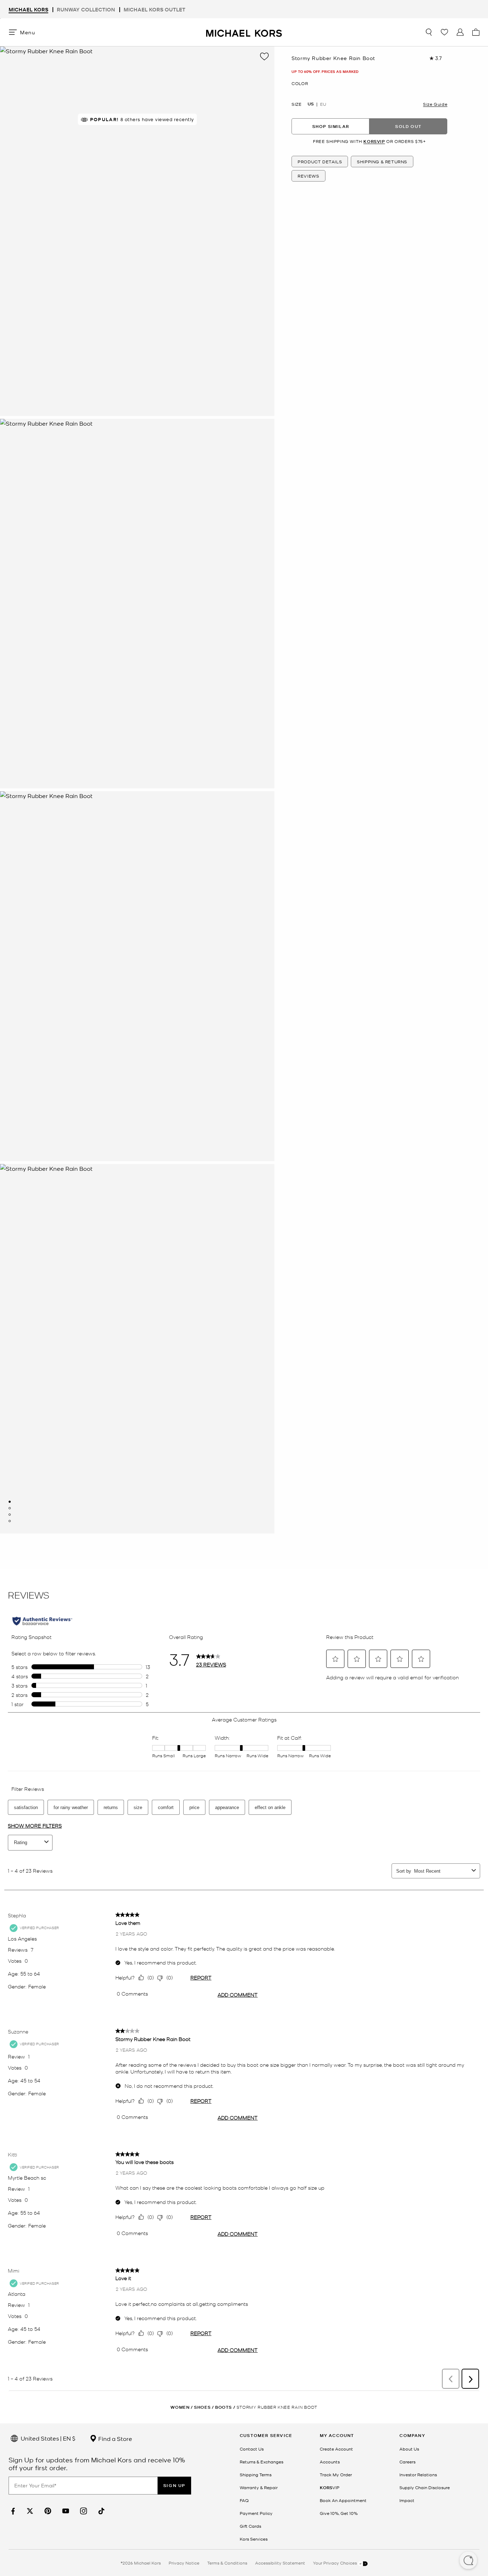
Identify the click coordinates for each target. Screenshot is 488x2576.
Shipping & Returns (382, 162)
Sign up (174, 2485)
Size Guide (435, 104)
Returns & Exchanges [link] (262, 2462)
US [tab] (311, 104)
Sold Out (408, 126)
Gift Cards (250, 2526)
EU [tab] (323, 104)
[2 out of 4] (10, 1508)
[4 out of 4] (10, 1521)
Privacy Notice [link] (184, 2563)
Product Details (320, 162)
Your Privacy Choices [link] (335, 2563)
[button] (468, 2561)
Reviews (308, 176)
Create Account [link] (336, 2449)
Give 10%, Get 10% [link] (339, 2513)
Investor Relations (418, 2475)
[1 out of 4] (10, 1502)
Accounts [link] (330, 2462)
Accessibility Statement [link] (280, 2563)
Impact (407, 2500)
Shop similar (331, 126)
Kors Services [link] (254, 2539)
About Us (409, 2449)
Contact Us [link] (252, 2449)
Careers (407, 2462)
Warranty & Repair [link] (259, 2487)
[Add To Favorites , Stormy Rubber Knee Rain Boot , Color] (264, 56)
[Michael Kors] (244, 32)
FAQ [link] (244, 2500)
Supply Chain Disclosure (425, 2487)
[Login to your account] (460, 32)
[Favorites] (444, 32)
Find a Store (114, 2438)
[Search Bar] (429, 32)
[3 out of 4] (10, 1515)
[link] (12, 2511)
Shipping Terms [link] (256, 2475)
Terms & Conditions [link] (227, 2563)
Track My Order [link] (336, 2475)
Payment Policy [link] (256, 2513)
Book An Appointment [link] (343, 2500)
